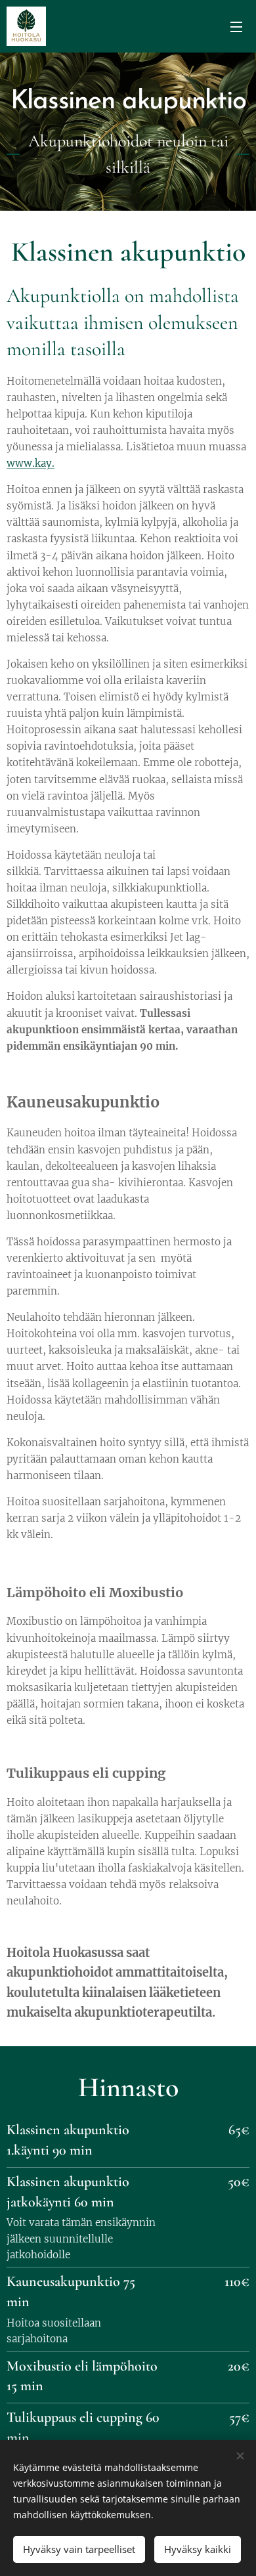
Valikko (236, 26)
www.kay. (31, 463)
